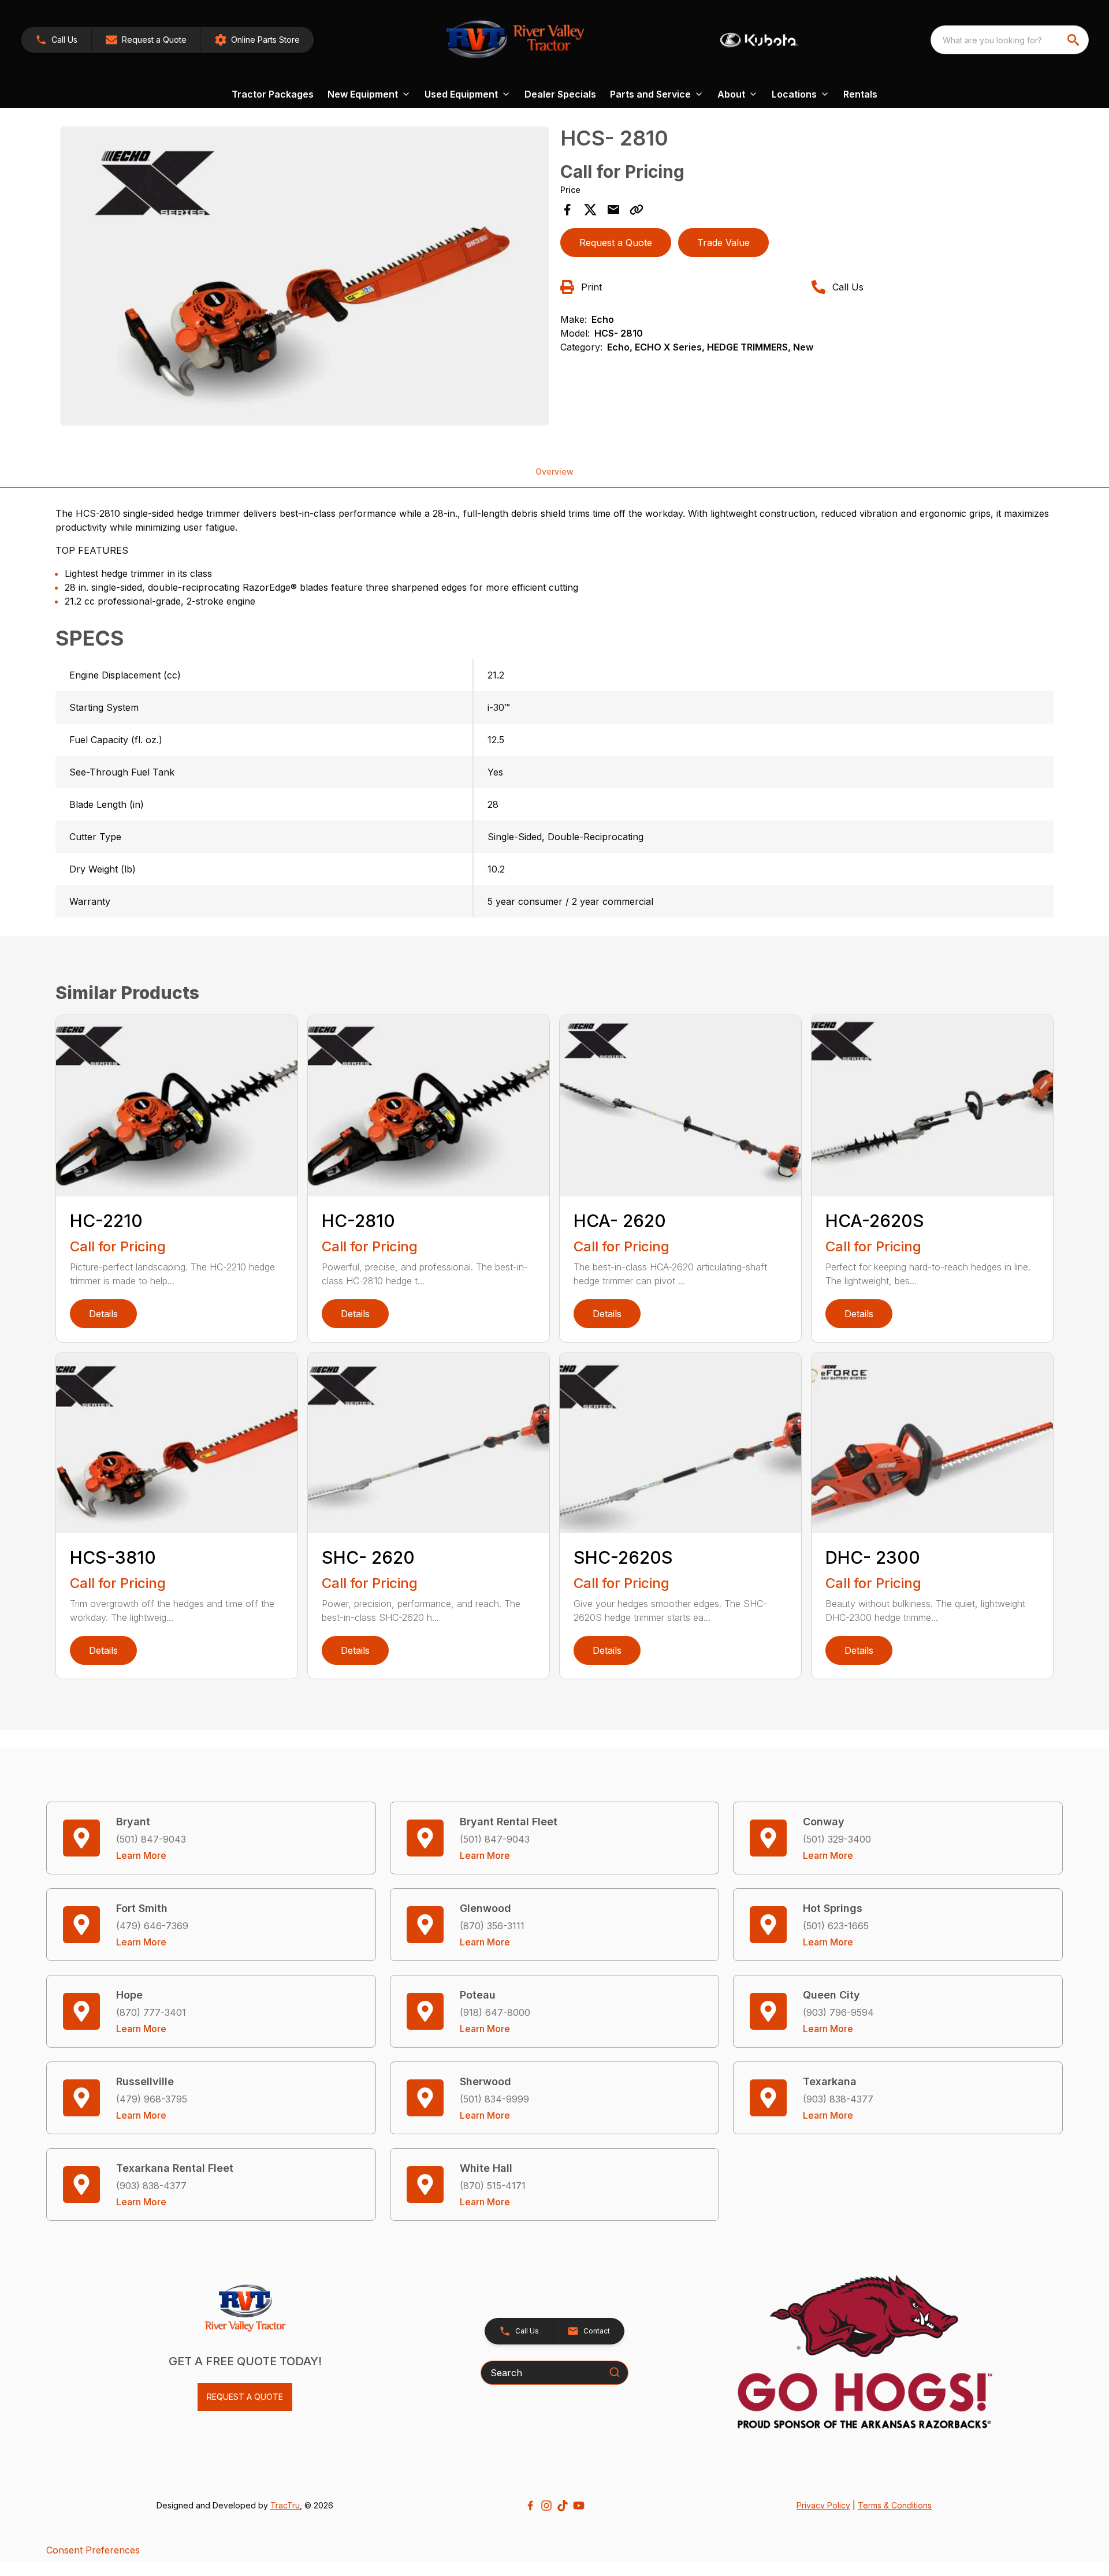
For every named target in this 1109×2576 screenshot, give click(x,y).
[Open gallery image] (304, 276)
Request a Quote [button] (616, 243)
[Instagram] (546, 2506)
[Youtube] (579, 2506)
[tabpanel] (304, 278)
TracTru (285, 2505)
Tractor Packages (273, 94)
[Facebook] (530, 2506)
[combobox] (1010, 40)
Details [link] (103, 1314)
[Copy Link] (637, 210)
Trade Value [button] (723, 243)
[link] (257, 40)
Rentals (860, 94)
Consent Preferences (93, 2550)
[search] (1074, 40)
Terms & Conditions (895, 2505)
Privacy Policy (823, 2505)
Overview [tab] (554, 471)
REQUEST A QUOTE (245, 2397)
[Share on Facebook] (567, 210)
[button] (56, 40)
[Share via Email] (613, 210)
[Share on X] (590, 210)
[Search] (615, 2372)
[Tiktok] (563, 2506)
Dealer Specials (560, 94)
